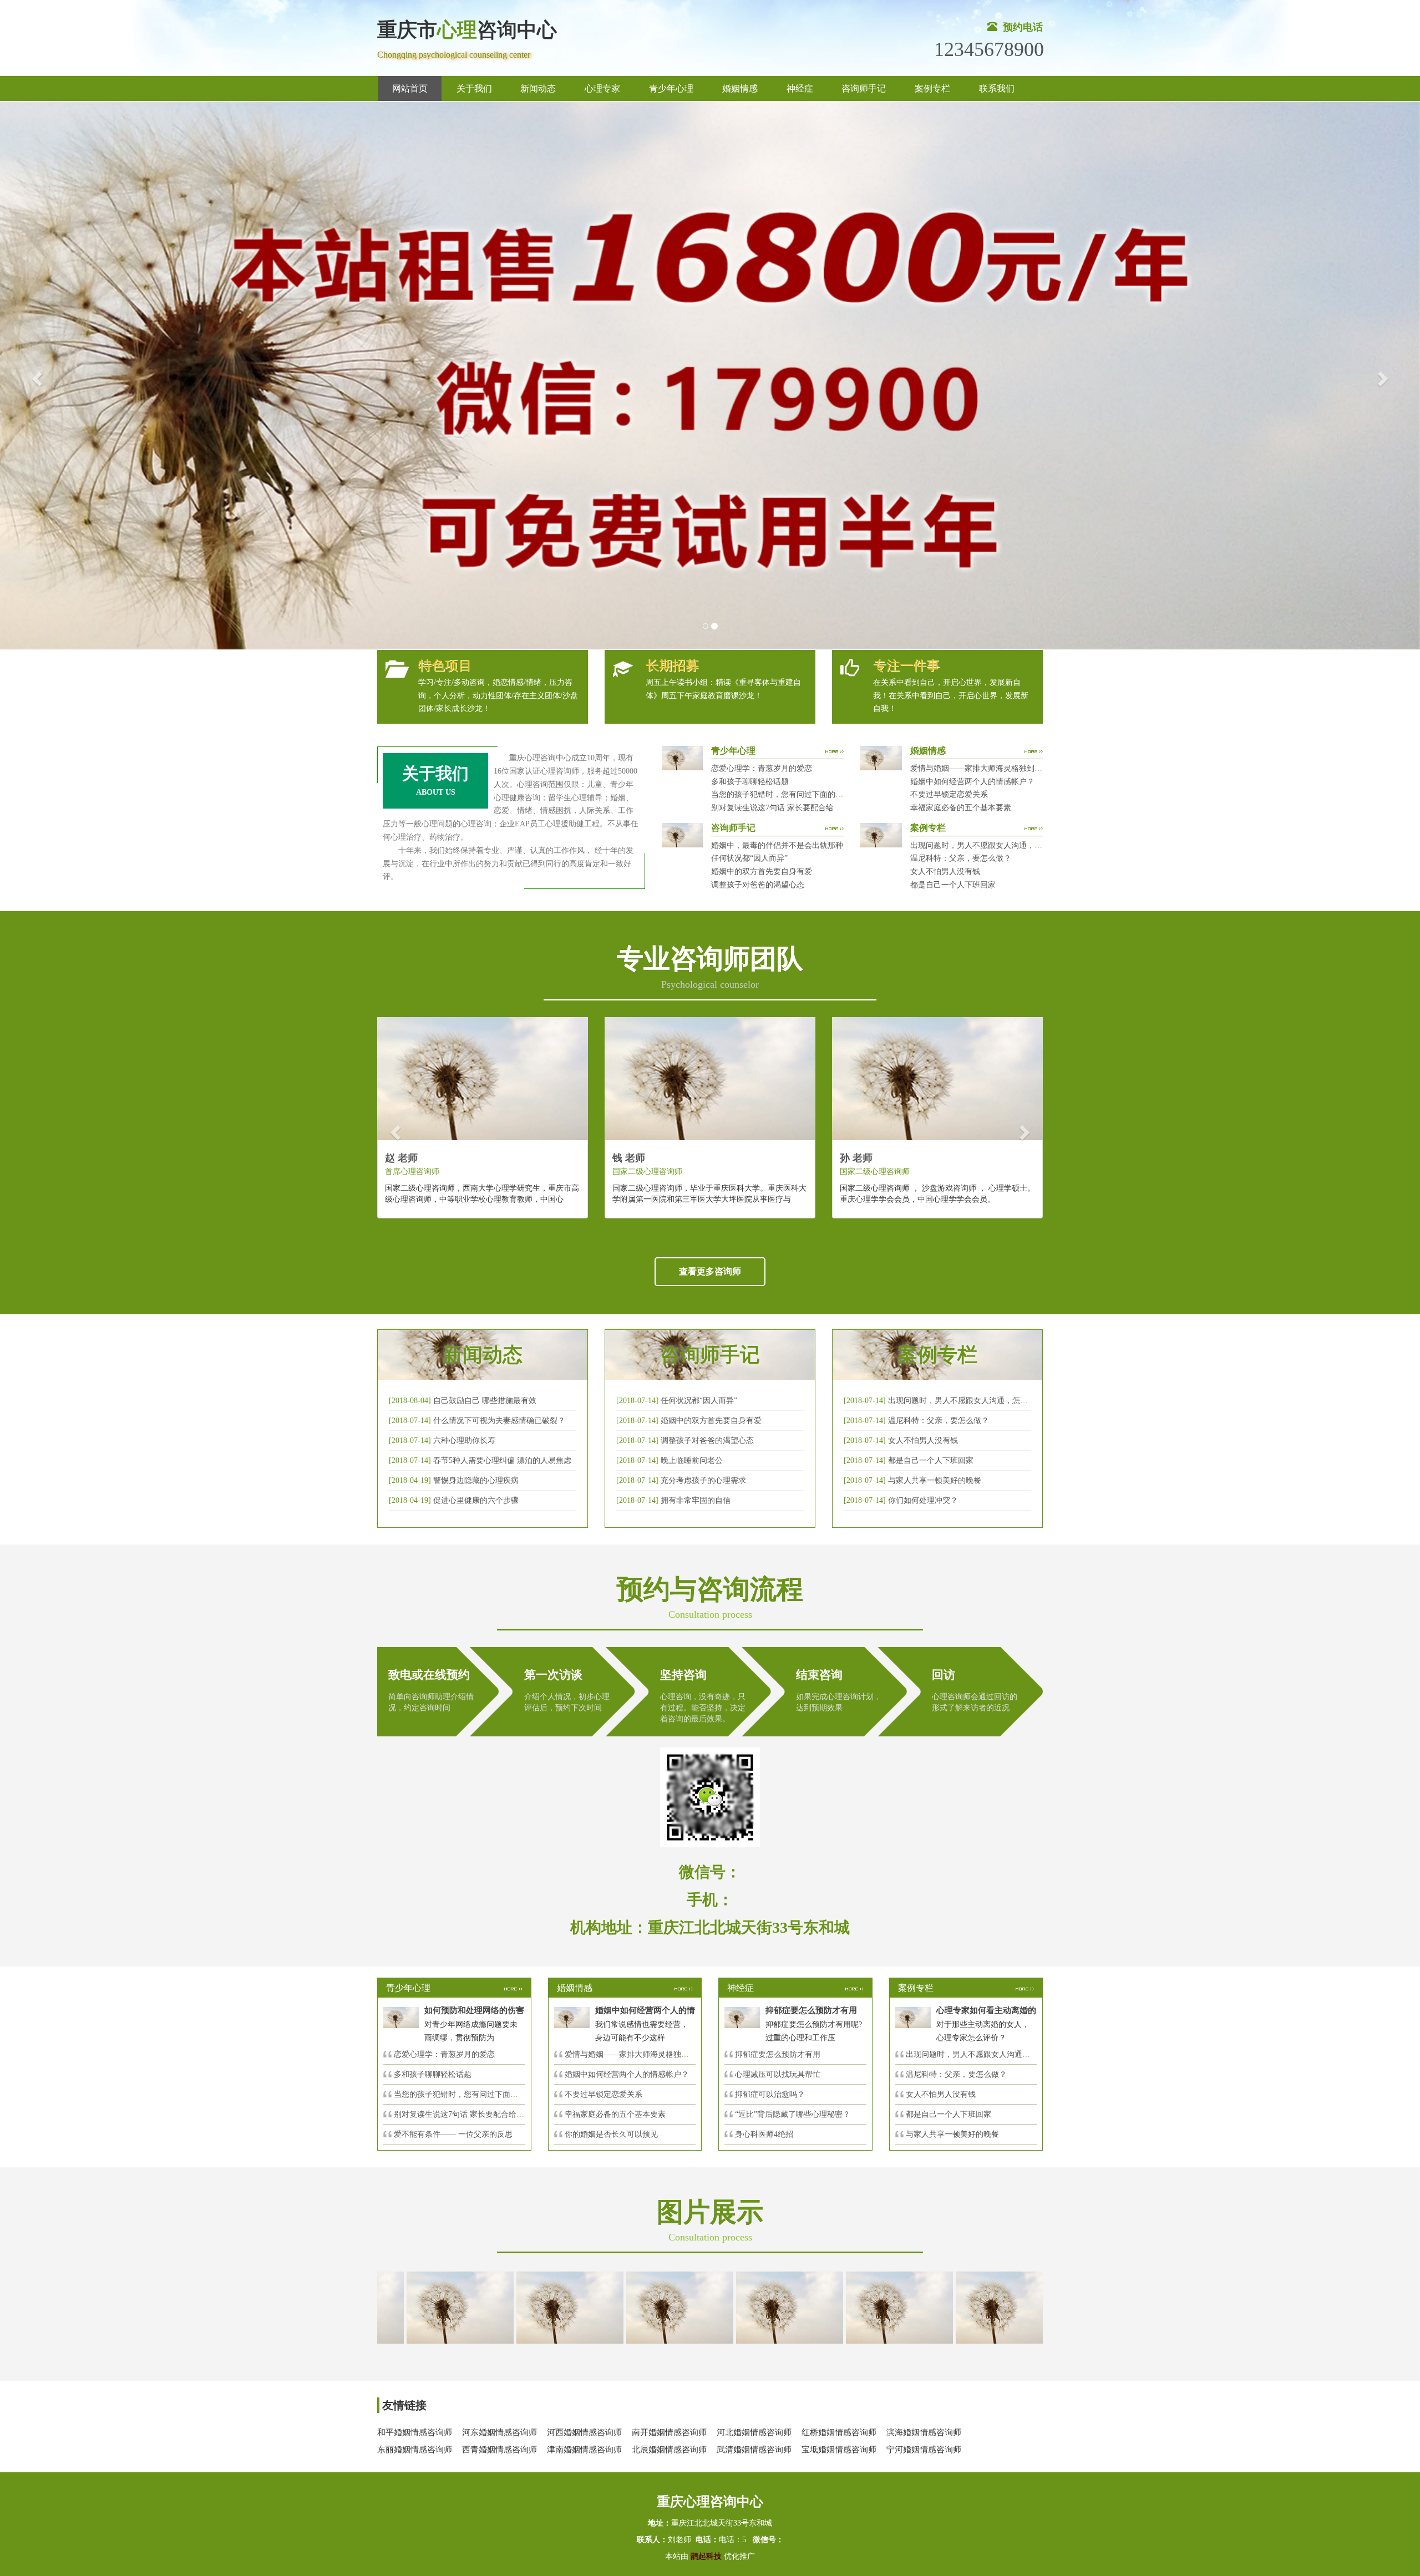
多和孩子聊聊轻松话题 (750, 782)
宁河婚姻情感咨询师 (924, 2450)
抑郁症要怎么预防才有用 (778, 2054)
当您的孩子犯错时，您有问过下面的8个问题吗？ (795, 794)
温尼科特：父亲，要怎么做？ (961, 858)
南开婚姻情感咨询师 (669, 2432)
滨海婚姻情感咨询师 (924, 2432)
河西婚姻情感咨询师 (584, 2432)
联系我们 (997, 88)
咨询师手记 (864, 88)
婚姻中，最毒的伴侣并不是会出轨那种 (777, 845)
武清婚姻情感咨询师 (754, 2450)
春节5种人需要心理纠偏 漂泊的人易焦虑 (502, 1460)
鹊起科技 (706, 2556)
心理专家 (602, 88)
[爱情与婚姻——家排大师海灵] (385, 2307)
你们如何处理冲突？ (923, 1500)
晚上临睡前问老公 (692, 1460)
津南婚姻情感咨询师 (584, 2450)
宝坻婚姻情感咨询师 (839, 2450)
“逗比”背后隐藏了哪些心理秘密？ (793, 2114)
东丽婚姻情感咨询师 (415, 2450)
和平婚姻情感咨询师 (415, 2432)
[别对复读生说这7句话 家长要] (934, 2307)
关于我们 (474, 88)
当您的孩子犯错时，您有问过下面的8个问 (466, 2094)
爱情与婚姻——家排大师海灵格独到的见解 (984, 768)
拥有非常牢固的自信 (696, 1500)
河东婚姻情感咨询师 (499, 2432)
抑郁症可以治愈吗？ (770, 2094)
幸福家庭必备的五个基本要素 (961, 808)
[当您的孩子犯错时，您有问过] (824, 2307)
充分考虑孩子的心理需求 (703, 1480)
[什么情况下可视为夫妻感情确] (495, 2307)
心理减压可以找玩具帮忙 (778, 2074)
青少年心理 (671, 88)
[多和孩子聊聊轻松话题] (714, 2307)
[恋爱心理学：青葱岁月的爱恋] (605, 2307)
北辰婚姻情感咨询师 (669, 2450)
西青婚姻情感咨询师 (499, 2450)
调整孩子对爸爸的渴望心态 (758, 885)
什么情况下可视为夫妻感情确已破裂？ (499, 1421)
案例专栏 (932, 88)
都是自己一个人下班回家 (953, 885)
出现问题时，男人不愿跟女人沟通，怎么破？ (988, 845)
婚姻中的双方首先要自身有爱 (762, 872)
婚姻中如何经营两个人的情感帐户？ (972, 782)
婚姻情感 (740, 88)
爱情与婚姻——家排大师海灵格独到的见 (635, 2054)
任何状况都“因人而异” (749, 858)
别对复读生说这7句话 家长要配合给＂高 (463, 2114)
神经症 (800, 88)
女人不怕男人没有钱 (945, 872)
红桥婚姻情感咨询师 (839, 2432)
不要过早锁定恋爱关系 (949, 794)
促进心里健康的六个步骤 (476, 1500)
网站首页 (410, 88)
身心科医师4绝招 (768, 2134)
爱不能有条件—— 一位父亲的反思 (453, 2134)
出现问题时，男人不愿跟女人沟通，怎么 (976, 2054)
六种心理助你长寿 (464, 1441)
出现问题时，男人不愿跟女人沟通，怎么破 (962, 1401)
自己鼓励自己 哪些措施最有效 (485, 1401)
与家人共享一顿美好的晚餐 (935, 1480)
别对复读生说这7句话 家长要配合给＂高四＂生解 (796, 808)
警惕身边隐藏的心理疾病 (476, 1480)
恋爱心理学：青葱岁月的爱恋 (762, 768)
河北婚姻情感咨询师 (754, 2432)
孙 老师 (856, 1158)
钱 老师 (629, 1158)
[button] (35, 376)
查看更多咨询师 (710, 1271)
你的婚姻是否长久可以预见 (611, 2134)
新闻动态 (538, 88)
